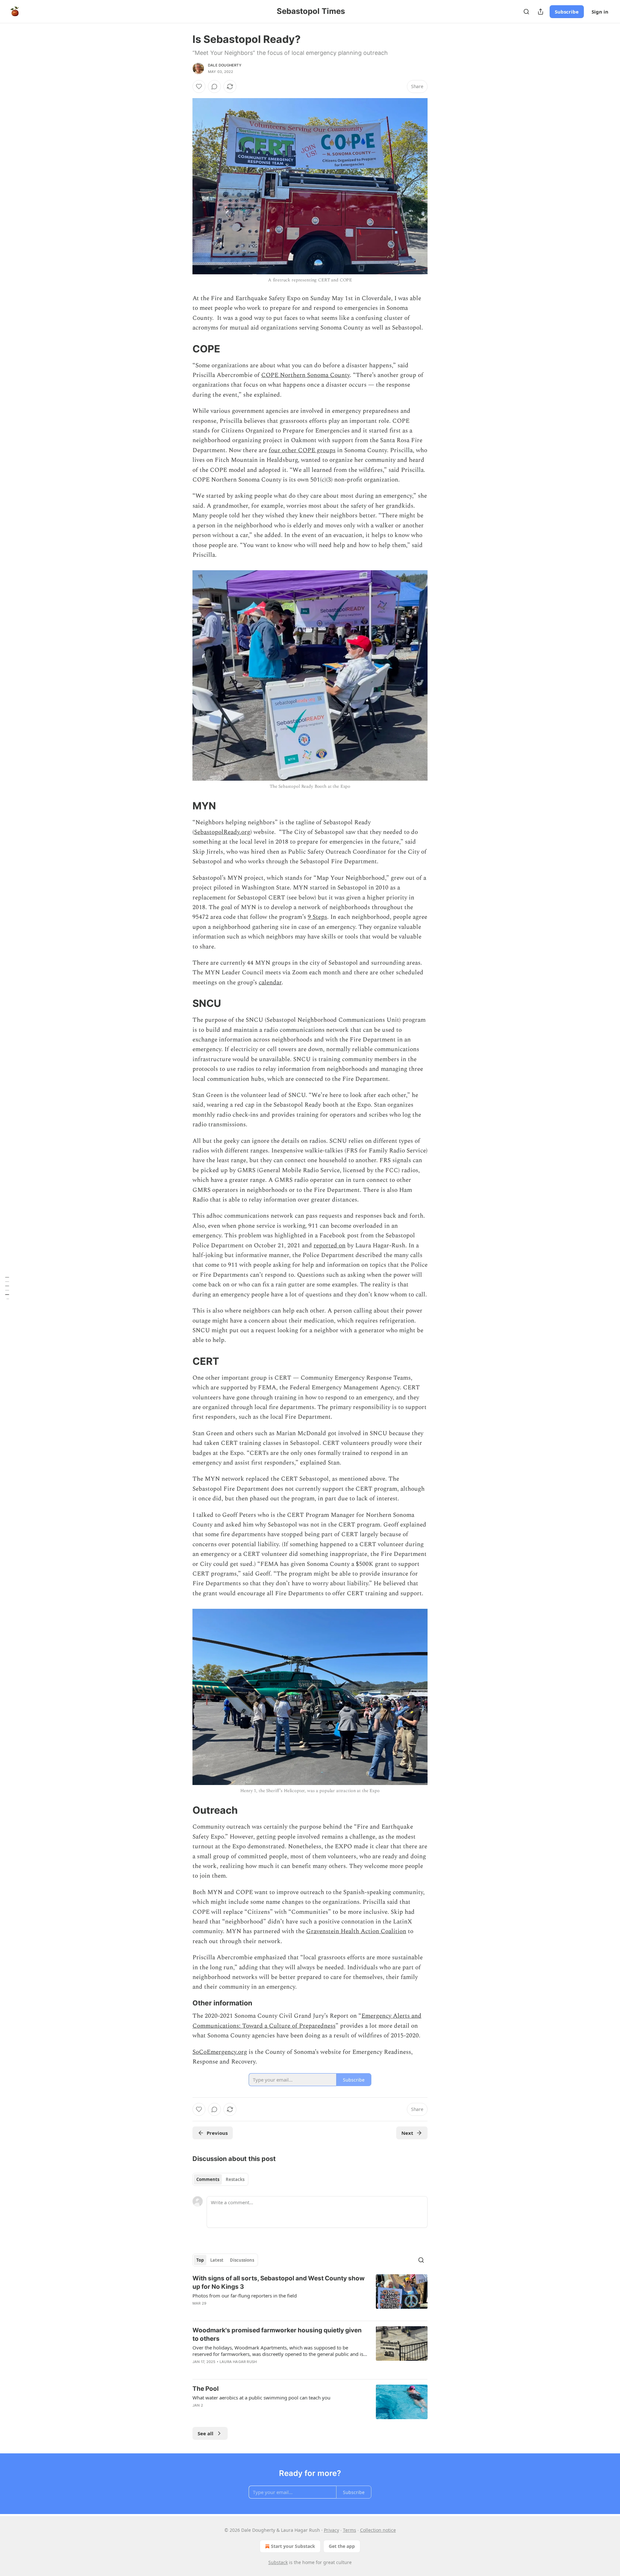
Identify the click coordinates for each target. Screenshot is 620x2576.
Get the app (342, 2546)
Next (407, 2133)
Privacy (331, 2530)
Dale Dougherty (225, 65)
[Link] (183, 349)
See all (206, 2433)
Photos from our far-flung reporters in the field (245, 2296)
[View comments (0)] (214, 86)
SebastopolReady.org (222, 832)
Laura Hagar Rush (238, 2362)
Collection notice (378, 2530)
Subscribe (567, 12)
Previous (217, 2133)
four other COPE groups (302, 450)
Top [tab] (200, 2260)
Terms (350, 2530)
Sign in (600, 12)
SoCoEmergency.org (220, 2052)
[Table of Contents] (7, 1288)
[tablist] (220, 2179)
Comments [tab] (208, 2179)
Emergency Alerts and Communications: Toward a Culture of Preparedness (307, 2021)
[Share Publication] (541, 12)
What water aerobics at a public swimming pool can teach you (261, 2398)
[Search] (526, 12)
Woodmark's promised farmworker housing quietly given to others (277, 2334)
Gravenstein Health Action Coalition (356, 1931)
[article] (310, 2295)
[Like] (199, 86)
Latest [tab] (217, 2260)
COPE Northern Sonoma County (305, 375)
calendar (270, 983)
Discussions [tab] (242, 2260)
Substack (278, 2562)
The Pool (206, 2389)
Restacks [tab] (235, 2179)
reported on (330, 1246)
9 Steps (317, 917)
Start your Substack (293, 2546)
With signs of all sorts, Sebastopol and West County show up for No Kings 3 (279, 2282)
